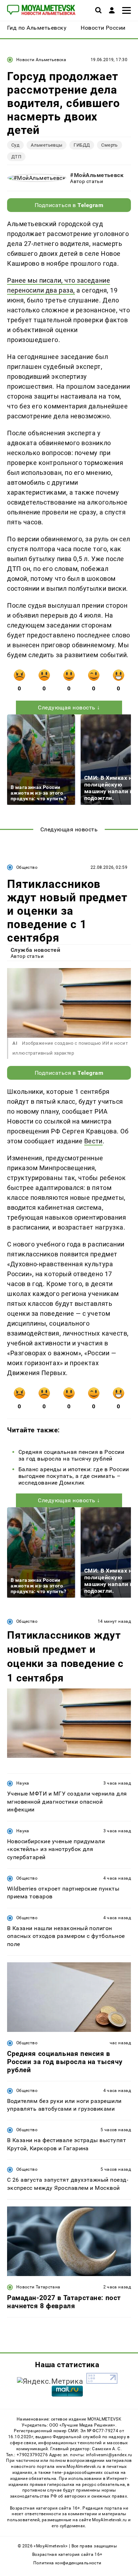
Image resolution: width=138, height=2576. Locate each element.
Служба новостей (35, 950)
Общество (27, 867)
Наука (23, 1783)
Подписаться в (69, 205)
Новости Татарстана (38, 2287)
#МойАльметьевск (97, 175)
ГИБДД (82, 145)
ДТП (16, 157)
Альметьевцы (47, 145)
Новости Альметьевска (41, 60)
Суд (15, 145)
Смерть (109, 145)
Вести (93, 1141)
